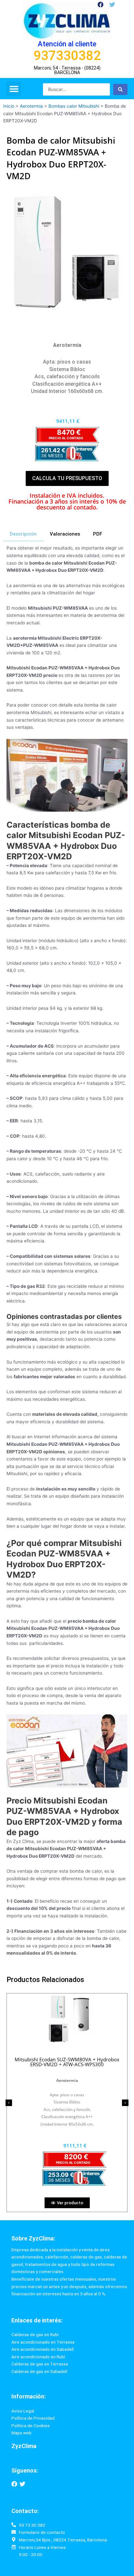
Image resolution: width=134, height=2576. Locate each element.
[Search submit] (120, 89)
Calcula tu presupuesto (67, 478)
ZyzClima (24, 2446)
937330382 (67, 56)
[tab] (23, 534)
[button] (14, 89)
